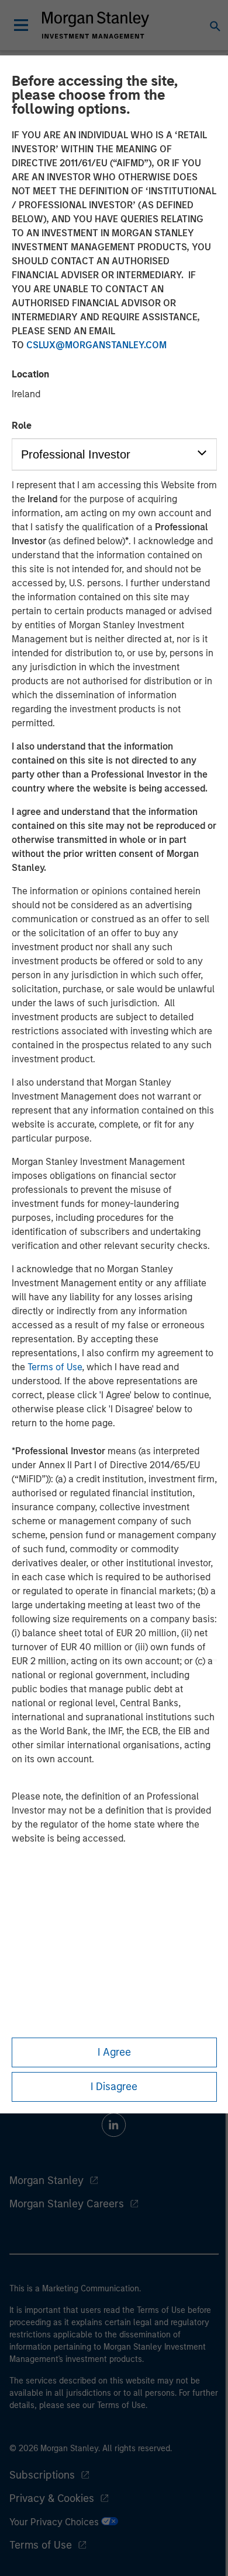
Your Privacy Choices (55, 2522)
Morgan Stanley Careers (67, 2204)
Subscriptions (42, 2475)
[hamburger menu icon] (21, 25)
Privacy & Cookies (52, 2498)
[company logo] (95, 25)
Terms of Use (55, 1367)
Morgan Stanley (46, 2180)
